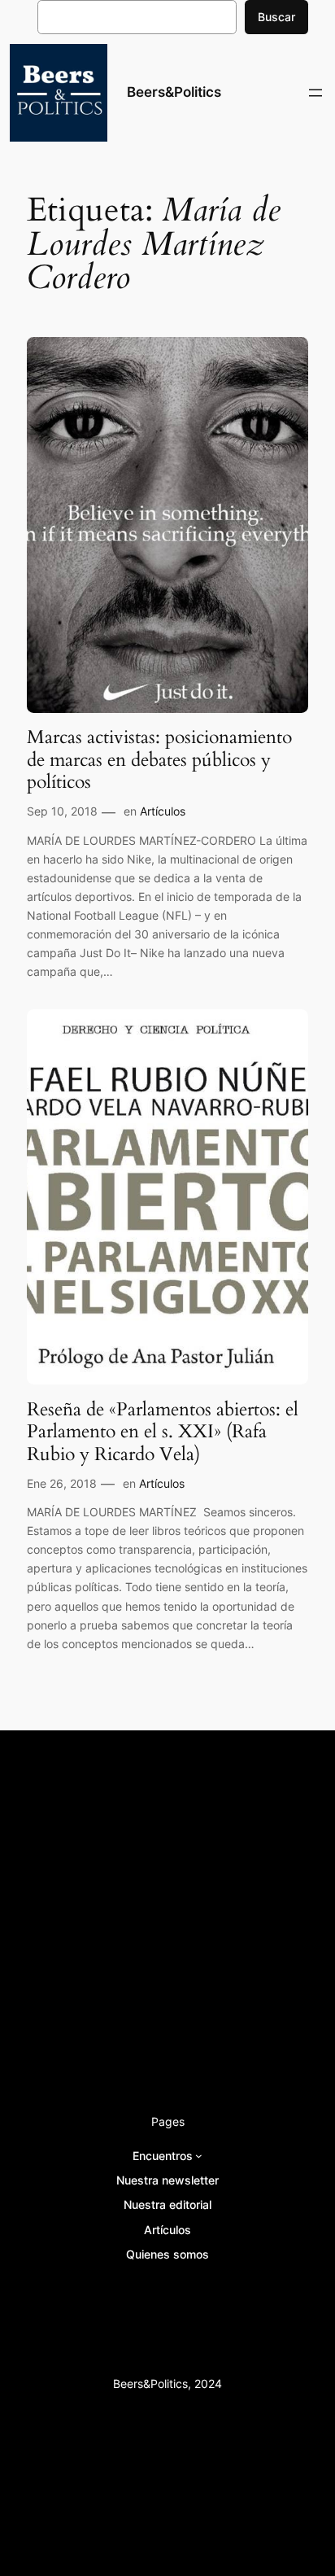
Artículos (163, 811)
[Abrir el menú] (315, 93)
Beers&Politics (174, 92)
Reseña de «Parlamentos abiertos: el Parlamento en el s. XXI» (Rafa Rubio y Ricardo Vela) (163, 1432)
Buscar (276, 17)
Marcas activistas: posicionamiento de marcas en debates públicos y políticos (159, 760)
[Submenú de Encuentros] (199, 2156)
